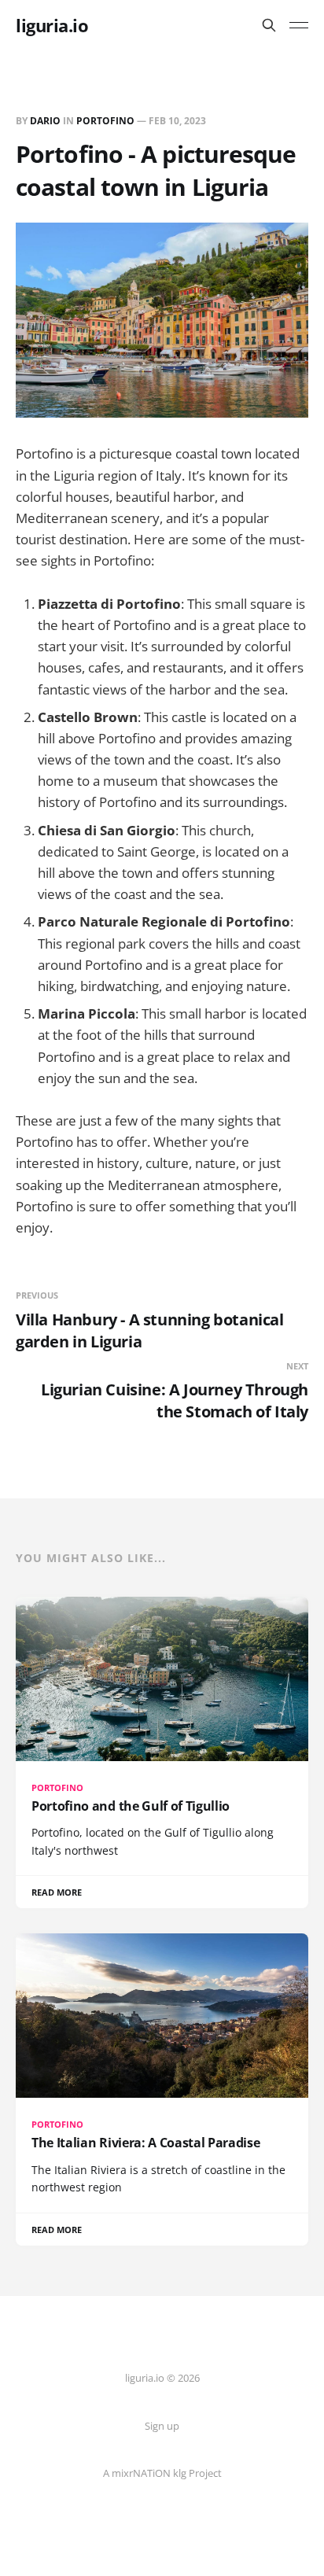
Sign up (162, 2426)
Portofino (105, 121)
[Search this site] (269, 25)
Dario (45, 121)
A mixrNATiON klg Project (162, 2473)
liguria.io (52, 25)
